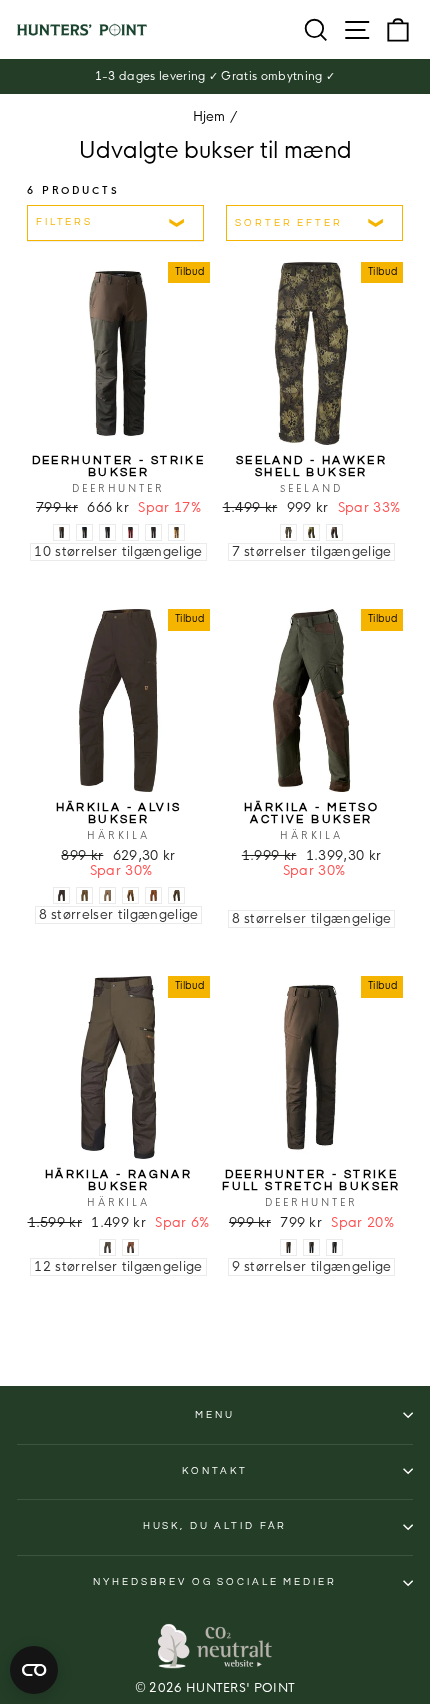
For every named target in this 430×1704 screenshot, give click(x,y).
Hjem (209, 117)
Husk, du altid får (215, 1526)
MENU (214, 1415)
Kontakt (214, 1471)
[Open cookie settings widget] (34, 1670)
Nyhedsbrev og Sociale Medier (214, 1582)
